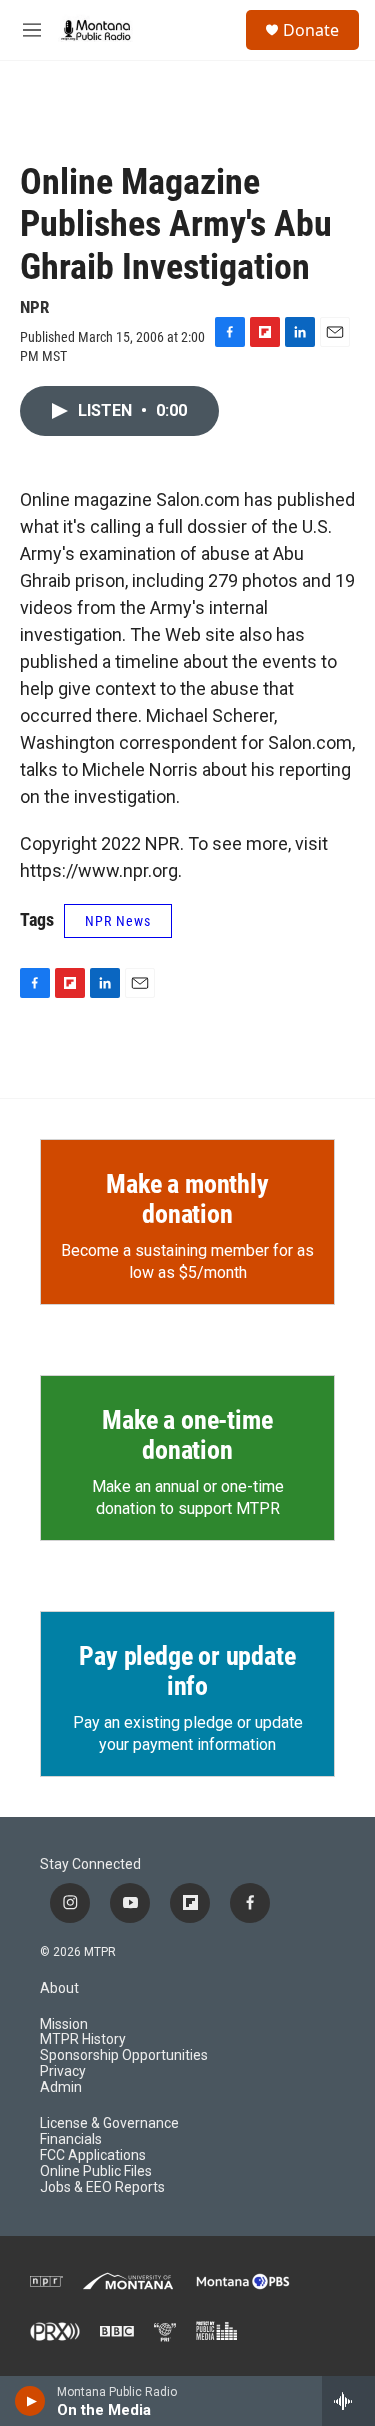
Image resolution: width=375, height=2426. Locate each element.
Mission (64, 2024)
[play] (30, 2401)
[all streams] (348, 2401)
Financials (71, 2139)
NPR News (118, 921)
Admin (61, 2087)
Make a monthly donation (187, 1199)
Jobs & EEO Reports (102, 2187)
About (59, 1988)
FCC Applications (93, 2155)
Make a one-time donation (187, 1435)
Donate (311, 30)
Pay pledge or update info (187, 1671)
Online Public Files (96, 2171)
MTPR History (83, 2039)
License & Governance (109, 2123)
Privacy (63, 2071)
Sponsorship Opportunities (124, 2055)
